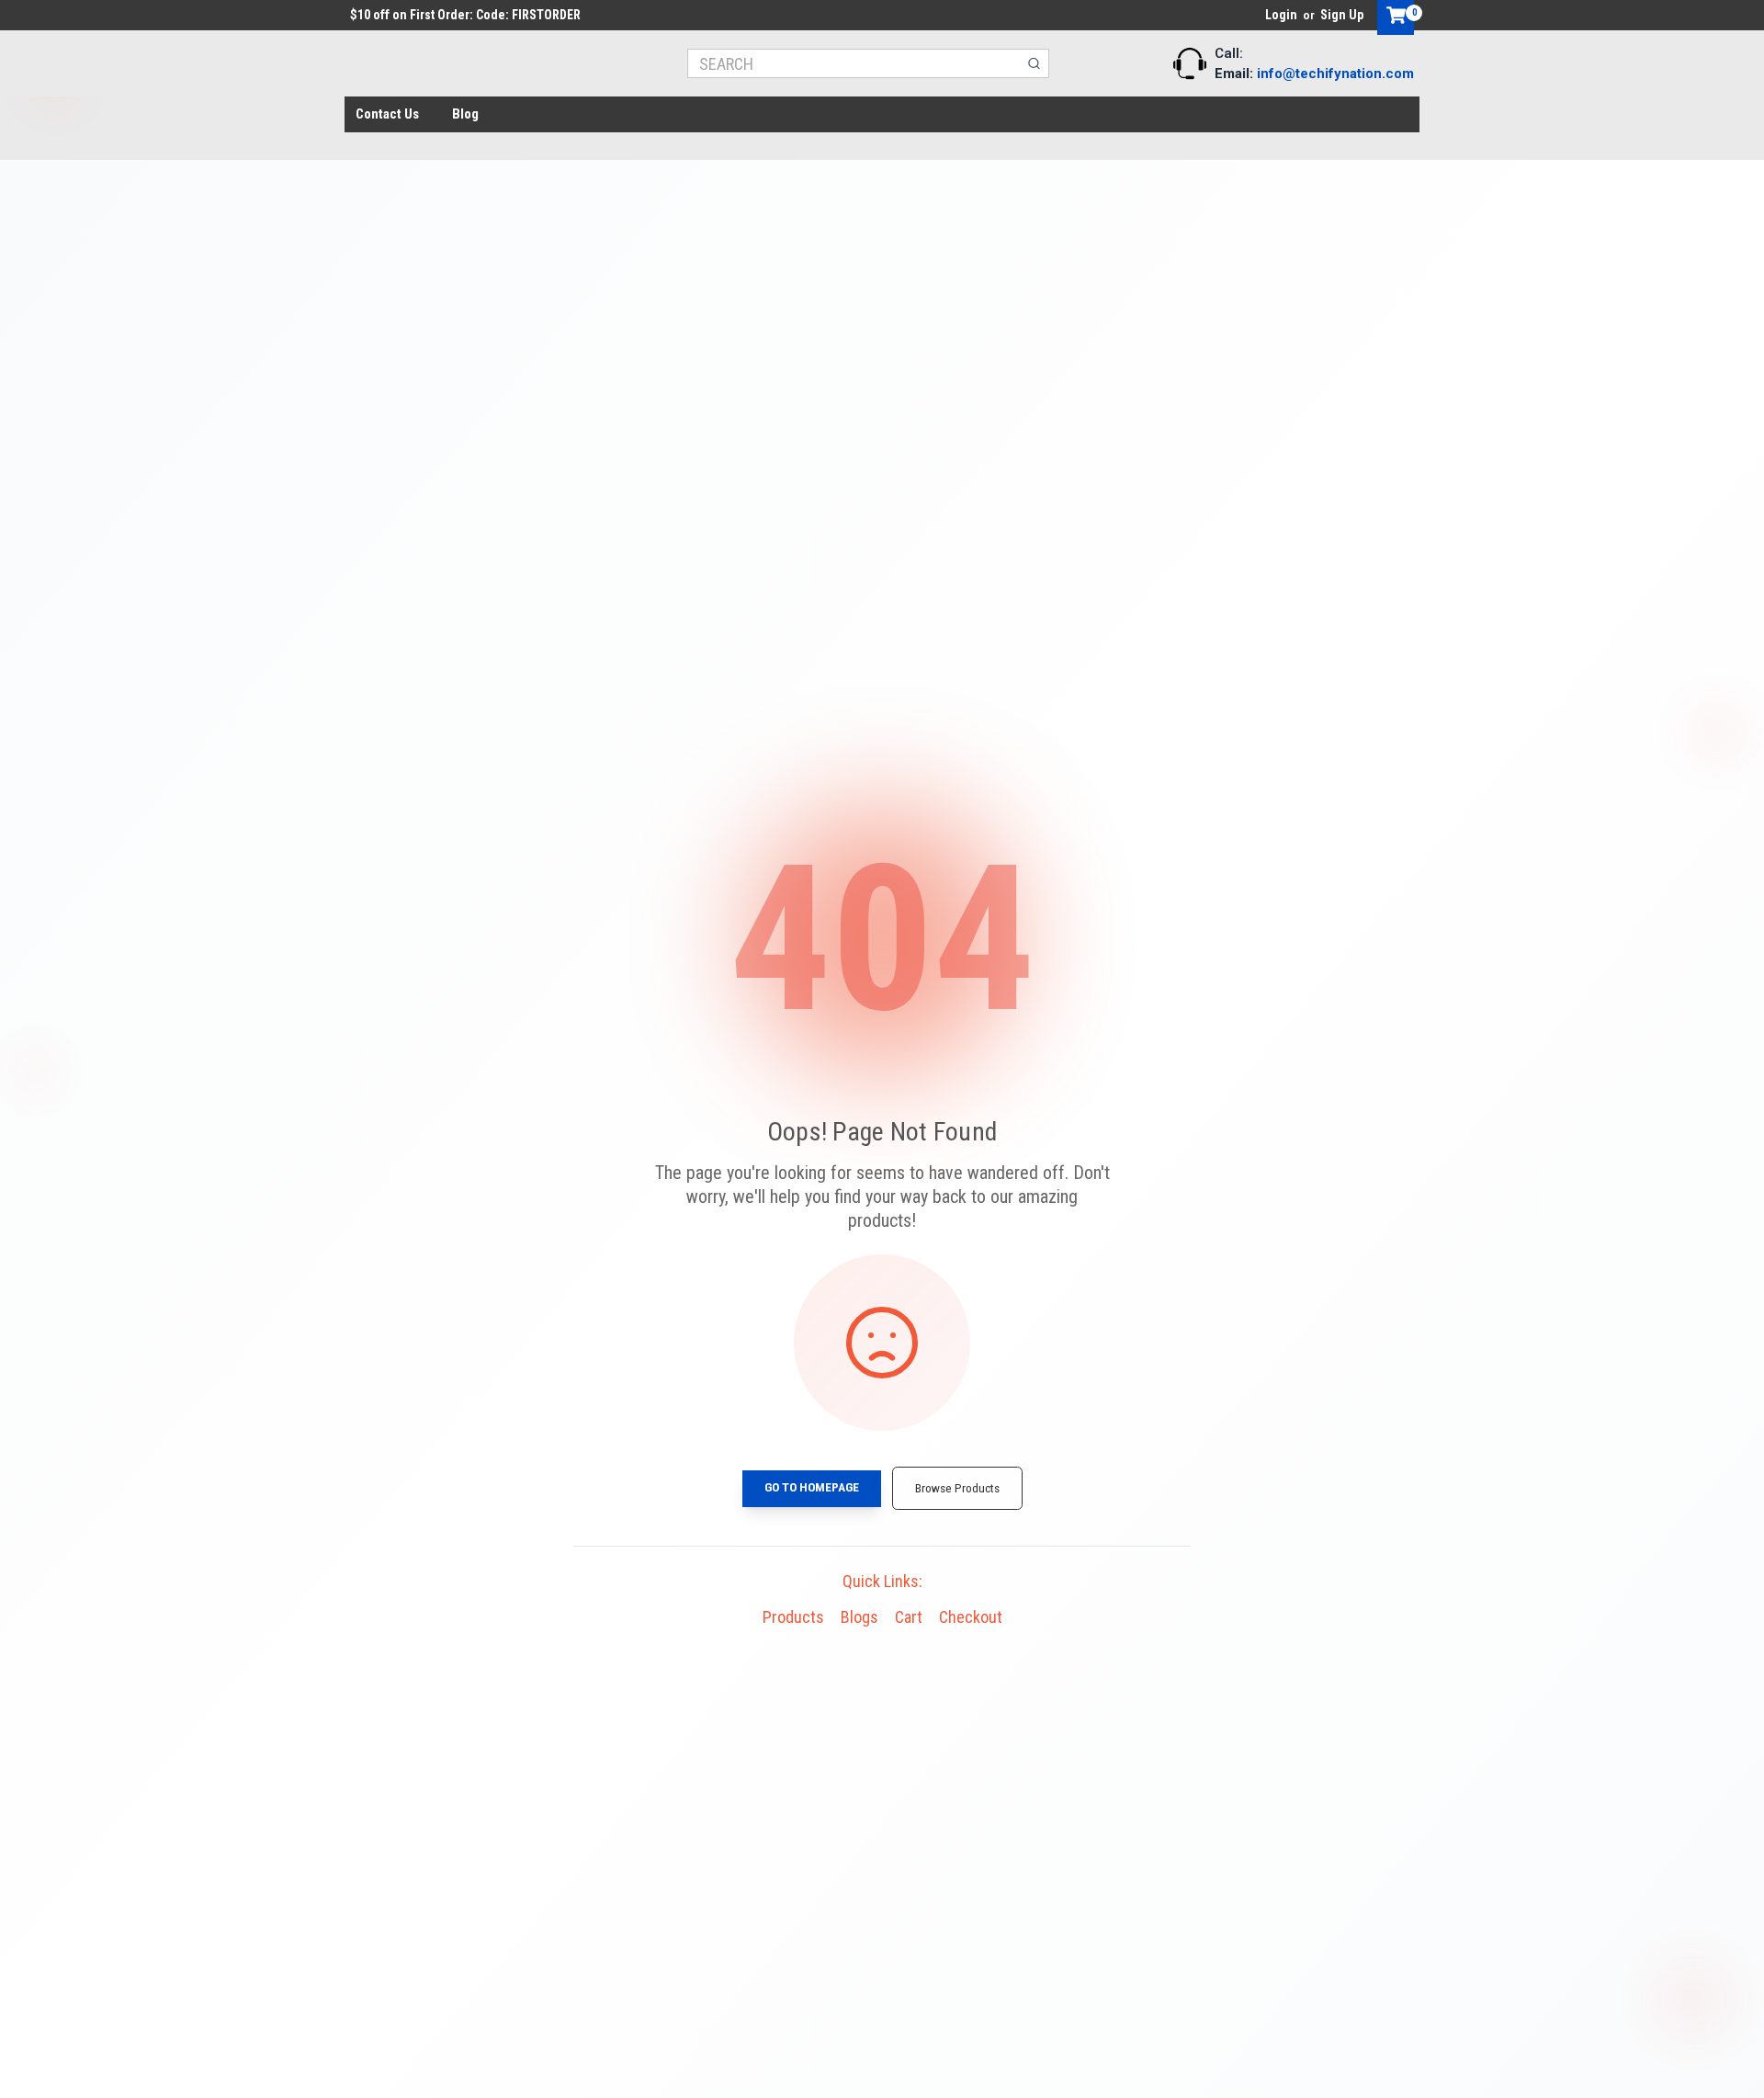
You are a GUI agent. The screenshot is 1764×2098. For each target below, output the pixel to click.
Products (793, 1617)
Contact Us (387, 114)
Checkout (971, 1617)
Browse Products (957, 1488)
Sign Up (1342, 15)
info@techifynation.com (1335, 74)
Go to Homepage (812, 1487)
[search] (1034, 63)
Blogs (859, 1617)
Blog (465, 114)
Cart (909, 1617)
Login (1281, 15)
